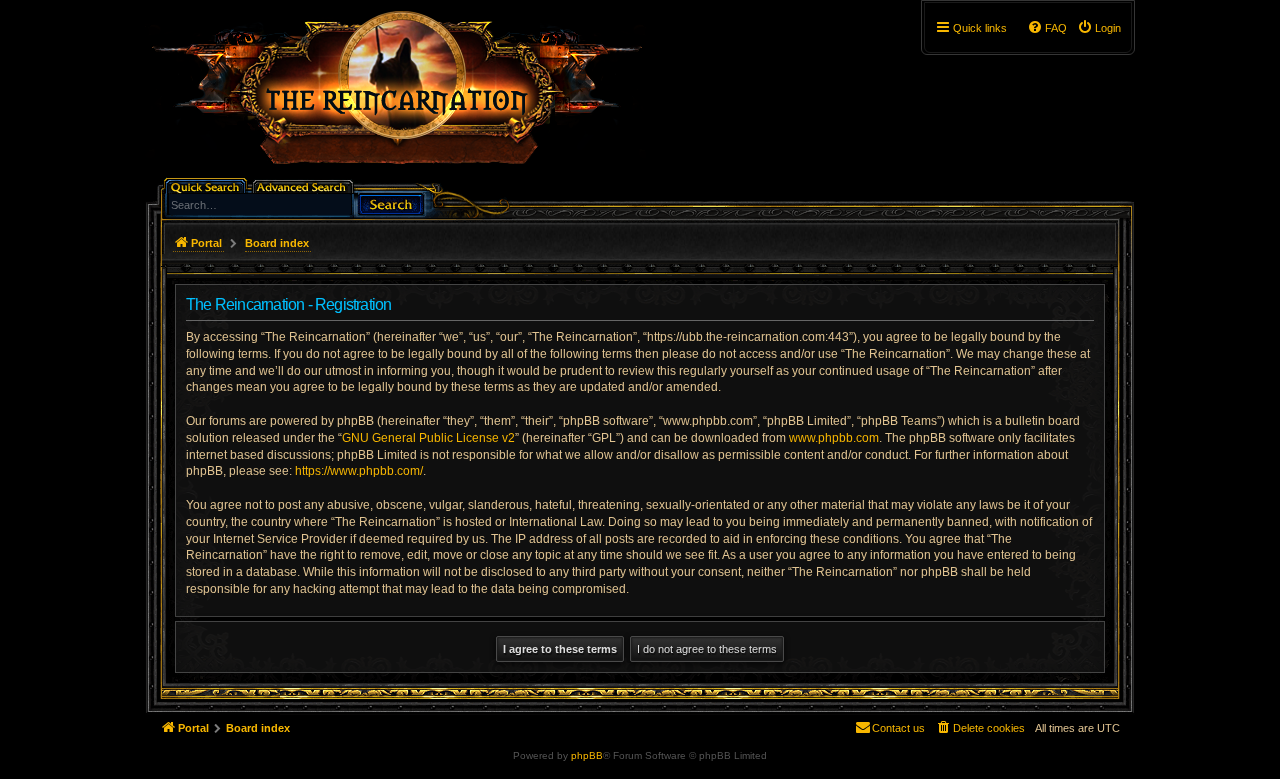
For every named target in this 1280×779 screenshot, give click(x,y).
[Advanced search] (304, 185)
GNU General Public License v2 (428, 438)
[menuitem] (1099, 28)
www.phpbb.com (834, 438)
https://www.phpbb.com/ (359, 471)
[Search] (391, 202)
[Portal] (407, 96)
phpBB (587, 755)
